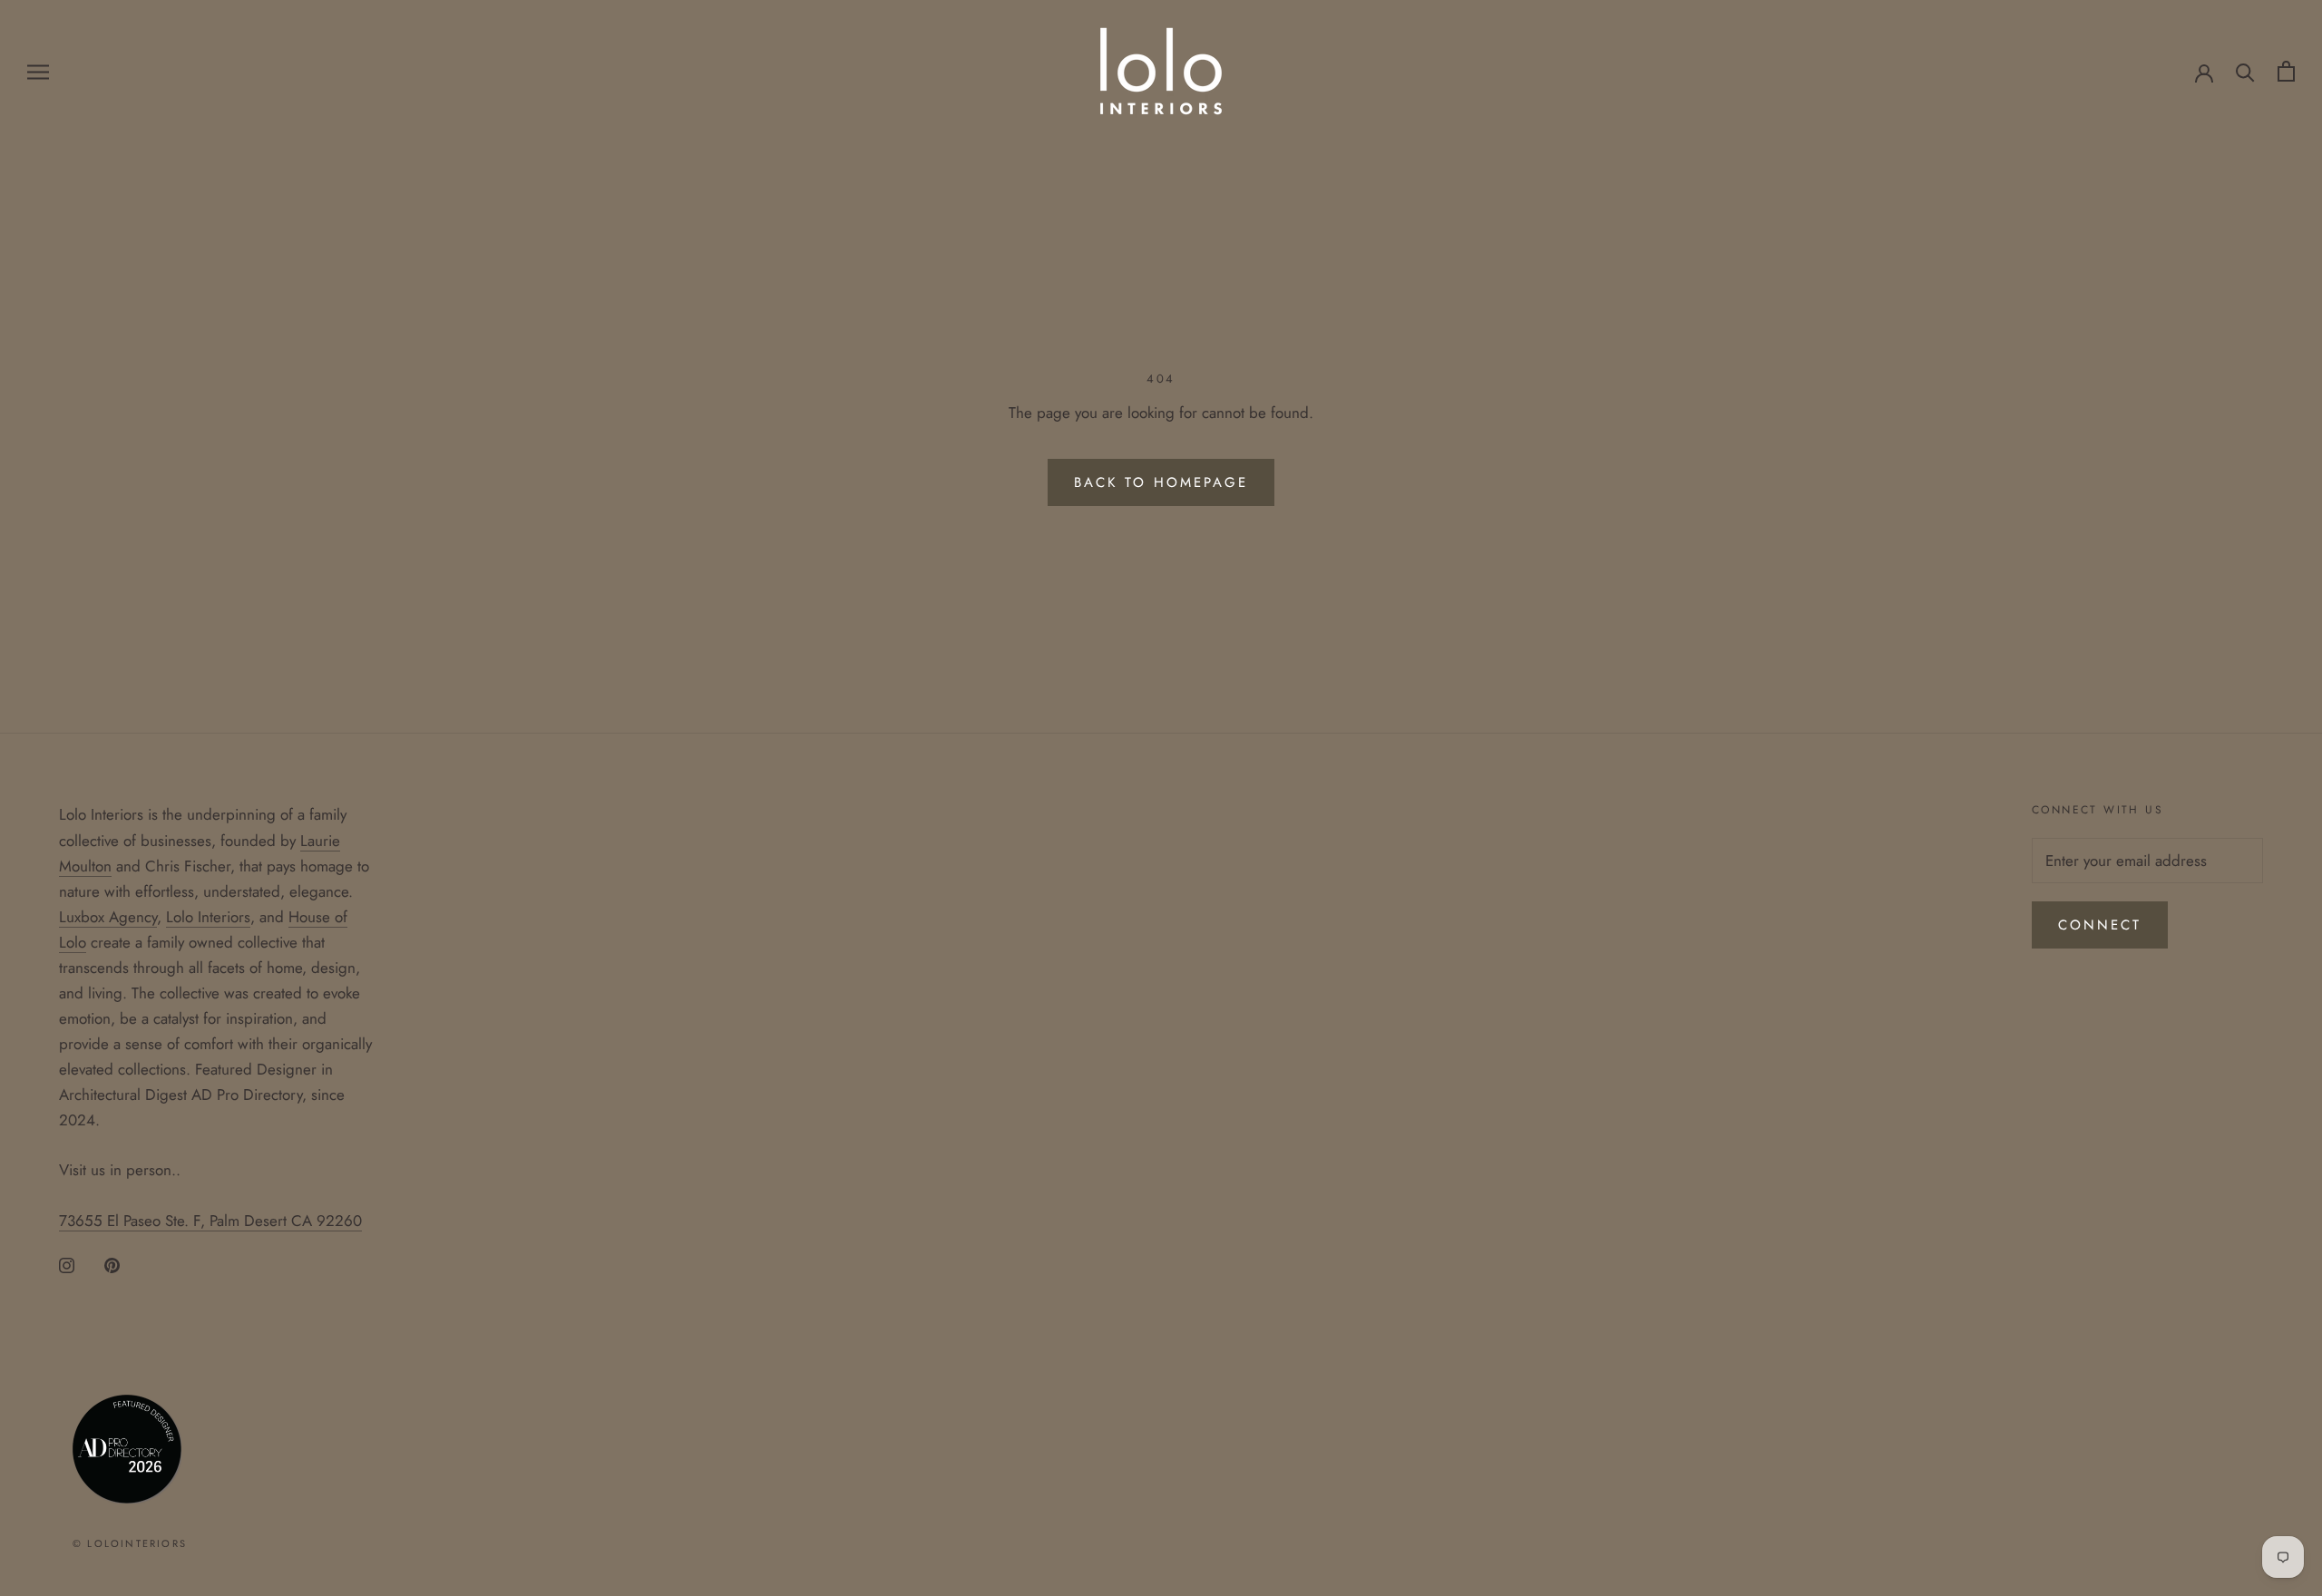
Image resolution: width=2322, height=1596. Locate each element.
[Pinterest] (112, 1264)
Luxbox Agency (108, 917)
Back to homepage (1161, 482)
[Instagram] (67, 1264)
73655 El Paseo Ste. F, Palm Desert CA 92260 (210, 1221)
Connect (2100, 925)
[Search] (2245, 71)
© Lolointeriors (130, 1543)
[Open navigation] (38, 71)
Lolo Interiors (208, 917)
